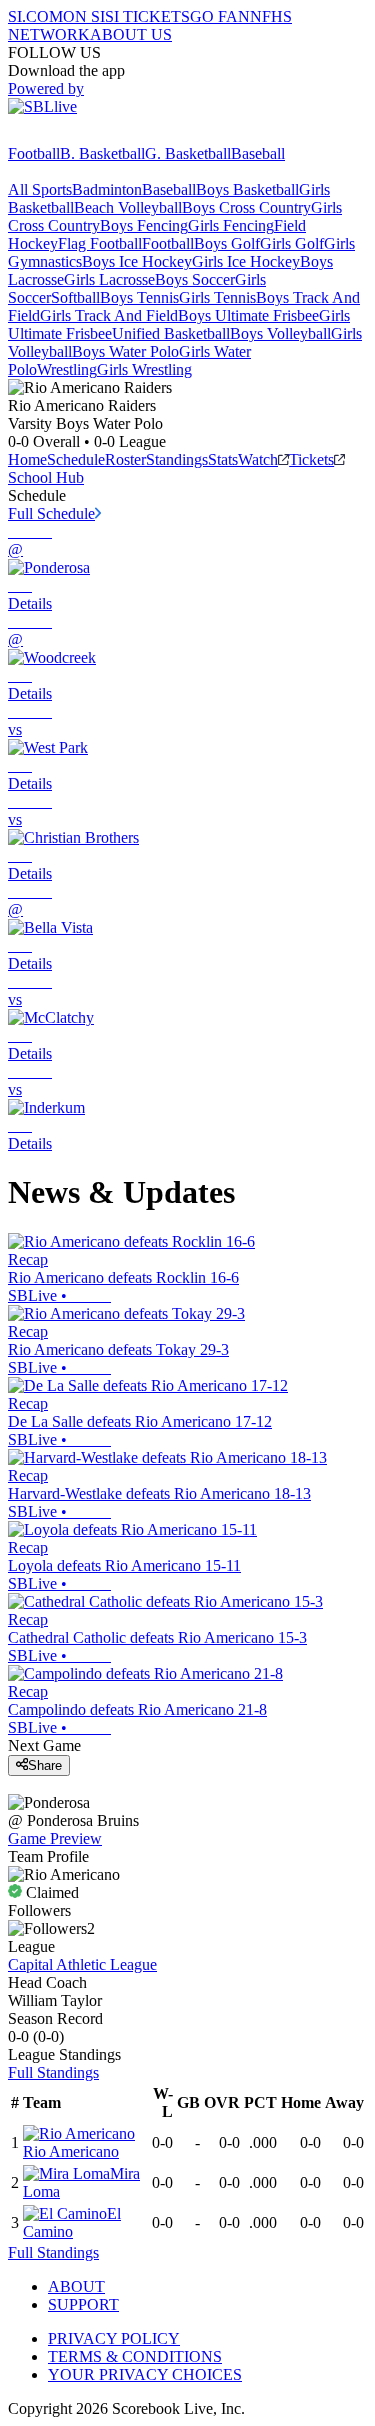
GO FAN (220, 16)
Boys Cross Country (246, 207)
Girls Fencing (231, 225)
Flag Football (100, 243)
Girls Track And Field (109, 315)
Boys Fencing (144, 225)
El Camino (72, 2222)
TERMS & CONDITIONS (135, 2356)
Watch (258, 459)
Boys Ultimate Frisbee (248, 315)
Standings (177, 459)
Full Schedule (51, 513)
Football (34, 153)
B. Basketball (102, 153)
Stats (223, 459)
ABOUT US (131, 34)
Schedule (76, 459)
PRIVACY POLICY (114, 2338)
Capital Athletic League (82, 1964)
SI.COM (35, 16)
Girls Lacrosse (109, 279)
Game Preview (55, 1838)
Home (27, 459)
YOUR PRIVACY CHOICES (145, 2374)
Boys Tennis (139, 297)
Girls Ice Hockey (246, 261)
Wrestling (67, 369)
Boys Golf (227, 243)
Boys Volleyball (280, 333)
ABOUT (76, 2286)
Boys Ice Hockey (137, 261)
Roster (125, 459)
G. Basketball (188, 153)
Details (30, 603)
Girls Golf (292, 243)
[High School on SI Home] (85, 135)
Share (45, 1765)
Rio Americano (71, 2151)
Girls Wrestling (144, 369)
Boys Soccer (195, 279)
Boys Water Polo (125, 351)
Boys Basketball (247, 189)
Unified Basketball (171, 333)
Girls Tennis (217, 297)
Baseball (258, 153)
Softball (75, 297)
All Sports (40, 189)
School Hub (46, 477)
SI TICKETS (147, 16)
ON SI (84, 16)
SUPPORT (83, 2304)
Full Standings (53, 2072)
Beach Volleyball (128, 207)
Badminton (107, 189)
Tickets (311, 459)
